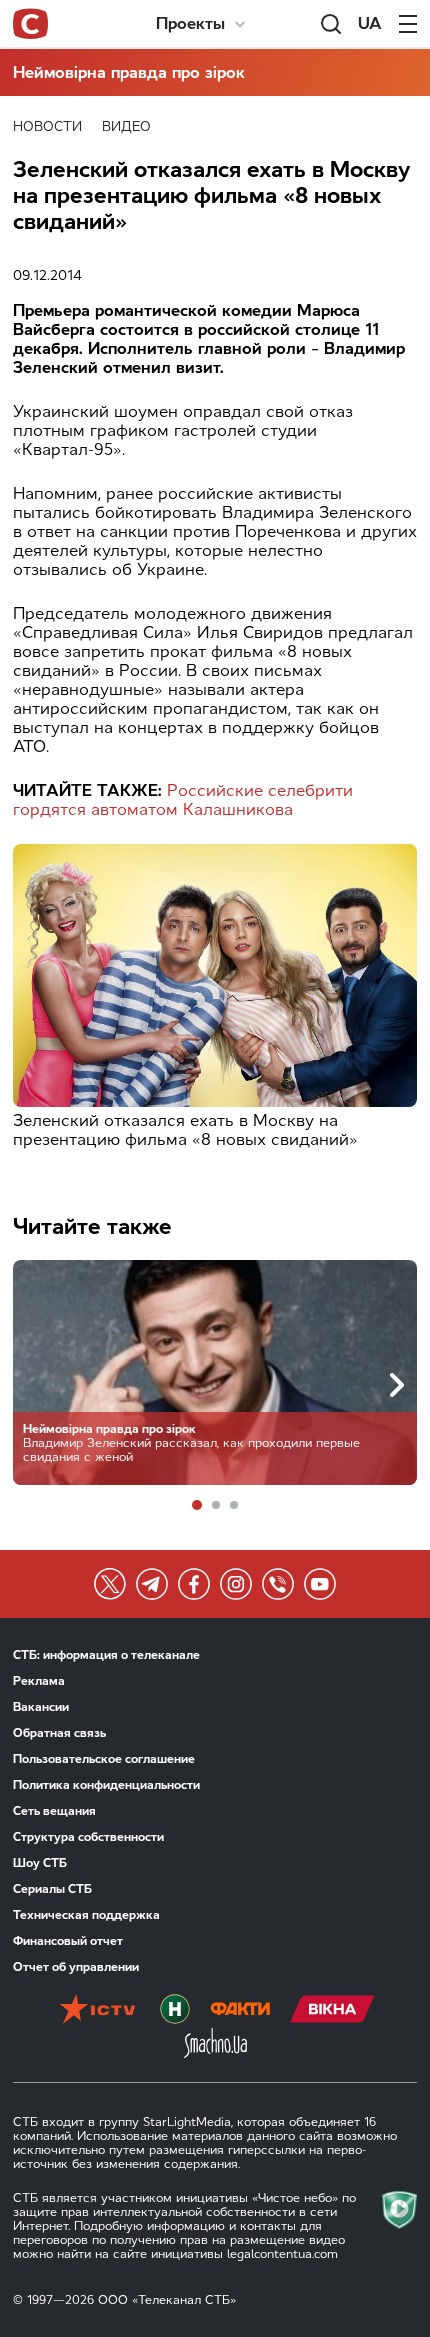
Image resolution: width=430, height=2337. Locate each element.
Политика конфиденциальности (106, 1785)
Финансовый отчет (68, 1941)
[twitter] (110, 1584)
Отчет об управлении (76, 1967)
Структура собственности (88, 1837)
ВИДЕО (126, 126)
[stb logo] (30, 24)
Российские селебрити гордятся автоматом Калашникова (183, 800)
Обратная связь (59, 1733)
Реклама (39, 1681)
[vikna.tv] (332, 2011)
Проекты (190, 23)
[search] (331, 24)
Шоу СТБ (40, 1863)
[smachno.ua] (215, 2045)
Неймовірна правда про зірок (129, 72)
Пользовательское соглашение (104, 1759)
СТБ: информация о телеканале (106, 1655)
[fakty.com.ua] (240, 2011)
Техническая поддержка (86, 1915)
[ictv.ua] (97, 2011)
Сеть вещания (54, 1811)
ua (370, 23)
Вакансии (41, 1707)
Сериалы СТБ (52, 1889)
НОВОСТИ (47, 126)
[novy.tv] (175, 2011)
